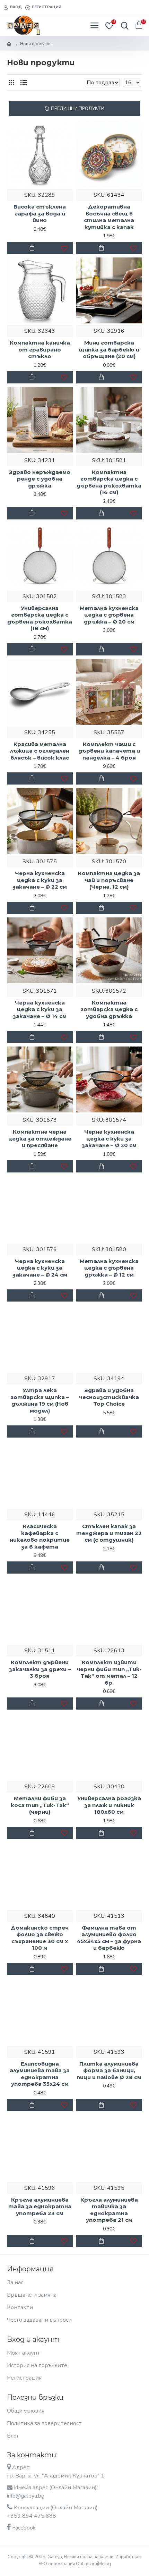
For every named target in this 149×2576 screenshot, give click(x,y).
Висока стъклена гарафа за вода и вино (40, 213)
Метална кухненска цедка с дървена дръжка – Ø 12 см (109, 1268)
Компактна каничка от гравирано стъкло (40, 349)
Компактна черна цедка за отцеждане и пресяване (40, 1138)
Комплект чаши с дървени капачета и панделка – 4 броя (109, 751)
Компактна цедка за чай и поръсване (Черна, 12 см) (109, 880)
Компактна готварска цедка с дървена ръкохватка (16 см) (109, 482)
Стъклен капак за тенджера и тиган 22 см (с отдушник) (109, 1533)
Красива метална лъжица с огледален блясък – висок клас (40, 751)
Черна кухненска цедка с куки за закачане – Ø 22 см (40, 880)
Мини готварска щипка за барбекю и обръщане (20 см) (109, 349)
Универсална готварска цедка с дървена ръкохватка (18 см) (40, 618)
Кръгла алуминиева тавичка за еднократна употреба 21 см (109, 2210)
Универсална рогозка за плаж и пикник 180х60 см (109, 1805)
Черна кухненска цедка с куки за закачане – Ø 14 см (40, 1009)
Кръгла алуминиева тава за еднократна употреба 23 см (40, 2206)
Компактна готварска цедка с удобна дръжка (109, 1009)
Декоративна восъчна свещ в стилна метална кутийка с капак (109, 217)
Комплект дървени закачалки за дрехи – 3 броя (40, 1669)
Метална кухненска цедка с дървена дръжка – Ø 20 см (109, 615)
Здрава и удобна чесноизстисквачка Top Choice (109, 1397)
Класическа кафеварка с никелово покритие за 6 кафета (40, 1536)
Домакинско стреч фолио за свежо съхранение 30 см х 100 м (40, 1938)
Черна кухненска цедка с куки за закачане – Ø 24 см (40, 1268)
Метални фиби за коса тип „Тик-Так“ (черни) (40, 1805)
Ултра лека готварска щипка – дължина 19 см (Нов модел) (40, 1400)
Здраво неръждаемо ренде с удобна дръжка (40, 479)
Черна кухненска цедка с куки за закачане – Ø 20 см (109, 1138)
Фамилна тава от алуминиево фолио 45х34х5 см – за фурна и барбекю (109, 1938)
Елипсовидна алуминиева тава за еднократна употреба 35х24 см (40, 2074)
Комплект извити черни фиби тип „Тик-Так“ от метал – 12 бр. (109, 1672)
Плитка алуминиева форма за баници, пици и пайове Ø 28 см (109, 2070)
